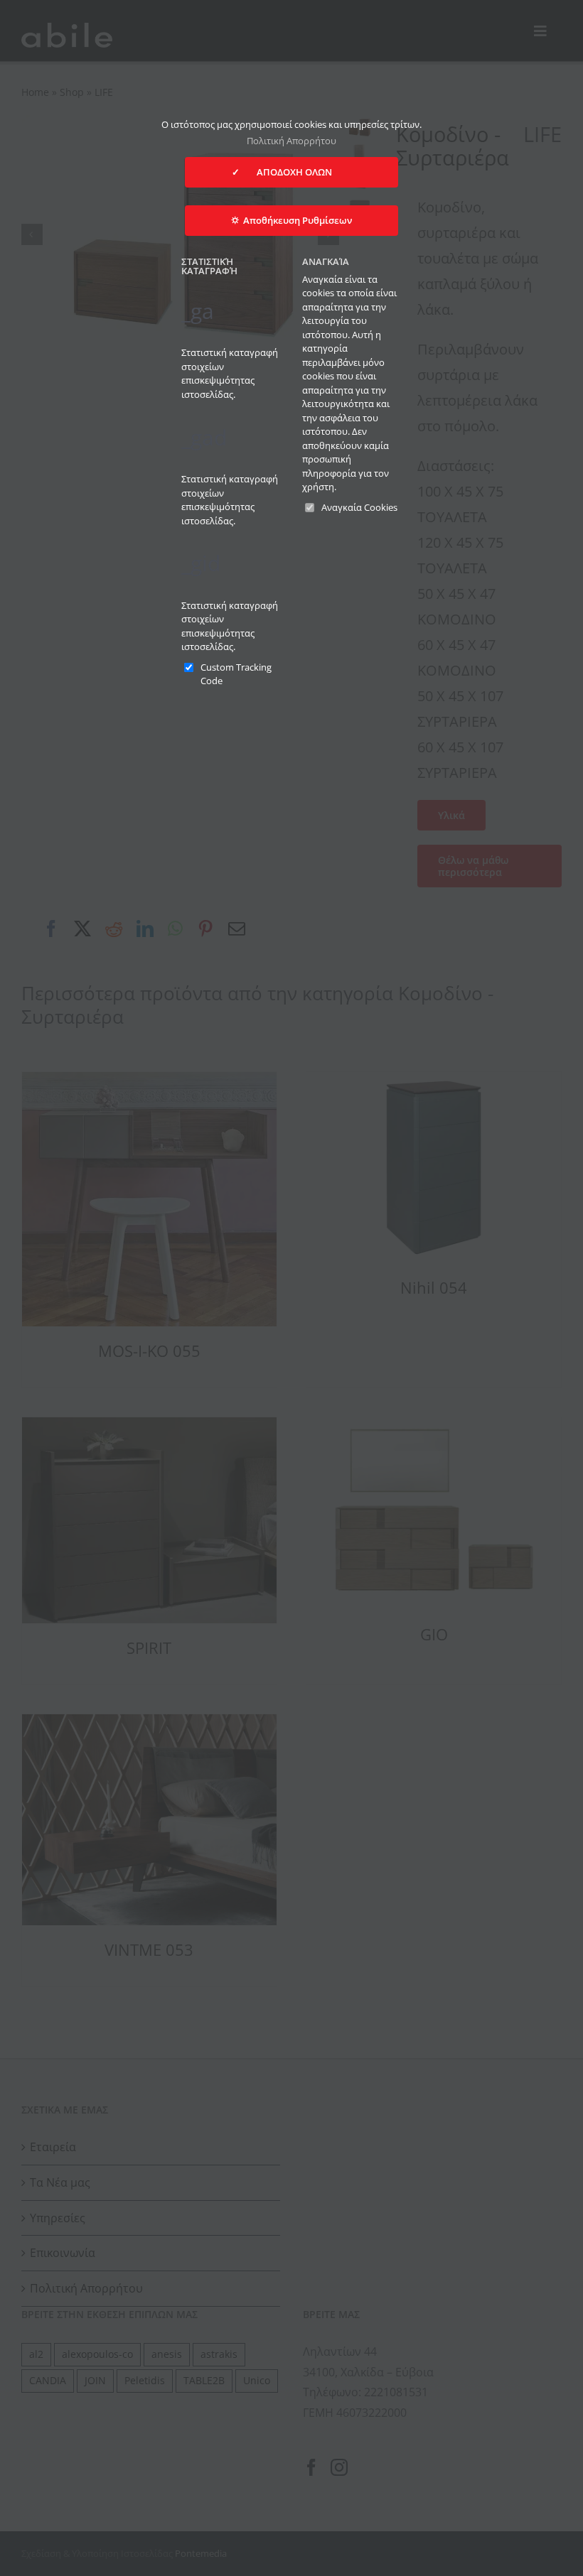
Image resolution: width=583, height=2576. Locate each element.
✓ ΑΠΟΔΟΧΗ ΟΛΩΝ (291, 172)
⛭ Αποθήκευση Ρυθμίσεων (291, 220)
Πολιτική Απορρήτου (291, 141)
